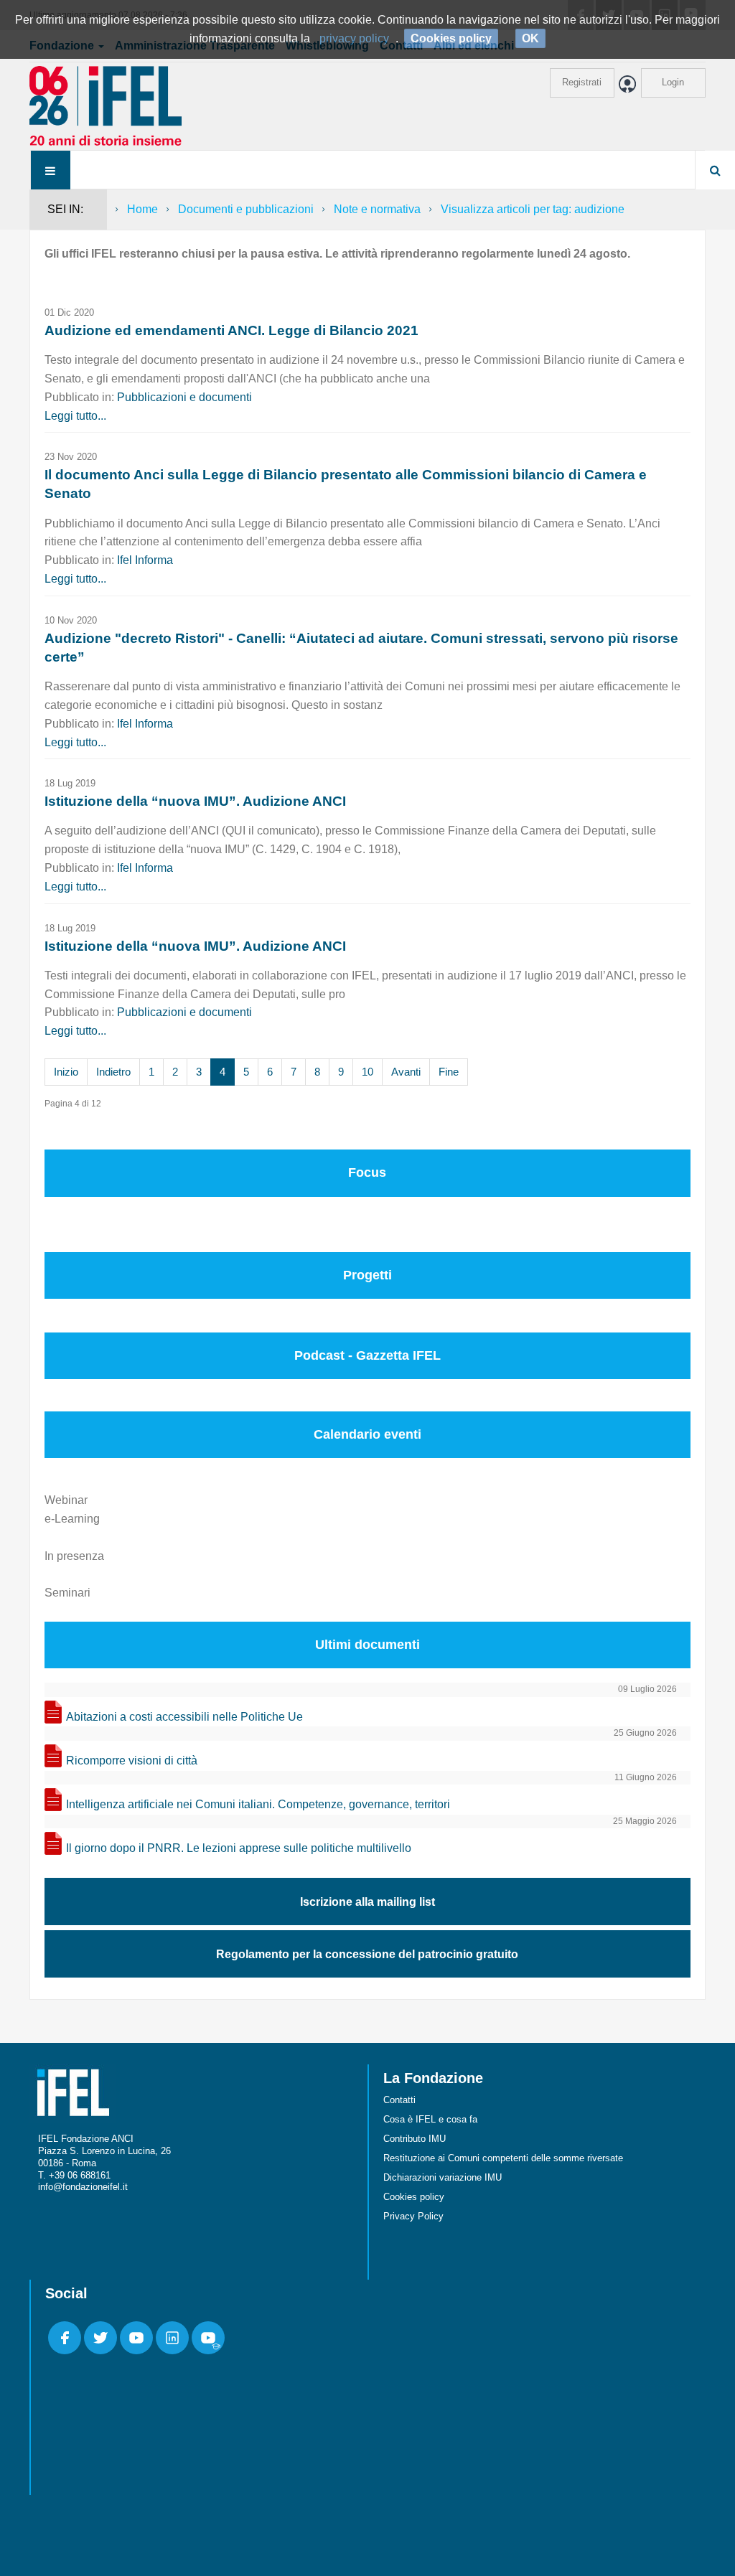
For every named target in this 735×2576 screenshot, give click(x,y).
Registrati (582, 82)
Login (673, 82)
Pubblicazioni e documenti (184, 397)
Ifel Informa (145, 560)
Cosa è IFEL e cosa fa (430, 2119)
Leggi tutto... (75, 416)
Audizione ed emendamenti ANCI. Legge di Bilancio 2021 (231, 330)
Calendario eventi (367, 1434)
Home (142, 209)
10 (367, 1072)
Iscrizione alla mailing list (367, 1902)
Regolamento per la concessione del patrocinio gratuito (367, 1954)
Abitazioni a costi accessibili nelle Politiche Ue (184, 1717)
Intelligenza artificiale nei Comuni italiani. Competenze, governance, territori (258, 1804)
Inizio (66, 1072)
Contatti (399, 2100)
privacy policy (354, 38)
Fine (449, 1072)
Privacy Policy (413, 2216)
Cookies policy (414, 2197)
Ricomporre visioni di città (132, 1761)
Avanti (406, 1072)
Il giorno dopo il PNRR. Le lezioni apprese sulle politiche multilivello (239, 1848)
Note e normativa (377, 209)
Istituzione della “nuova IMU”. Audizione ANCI (195, 801)
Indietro (113, 1072)
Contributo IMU (415, 2139)
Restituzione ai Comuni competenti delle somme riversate (503, 2158)
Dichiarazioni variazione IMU (443, 2177)
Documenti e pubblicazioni (246, 209)
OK (530, 38)
